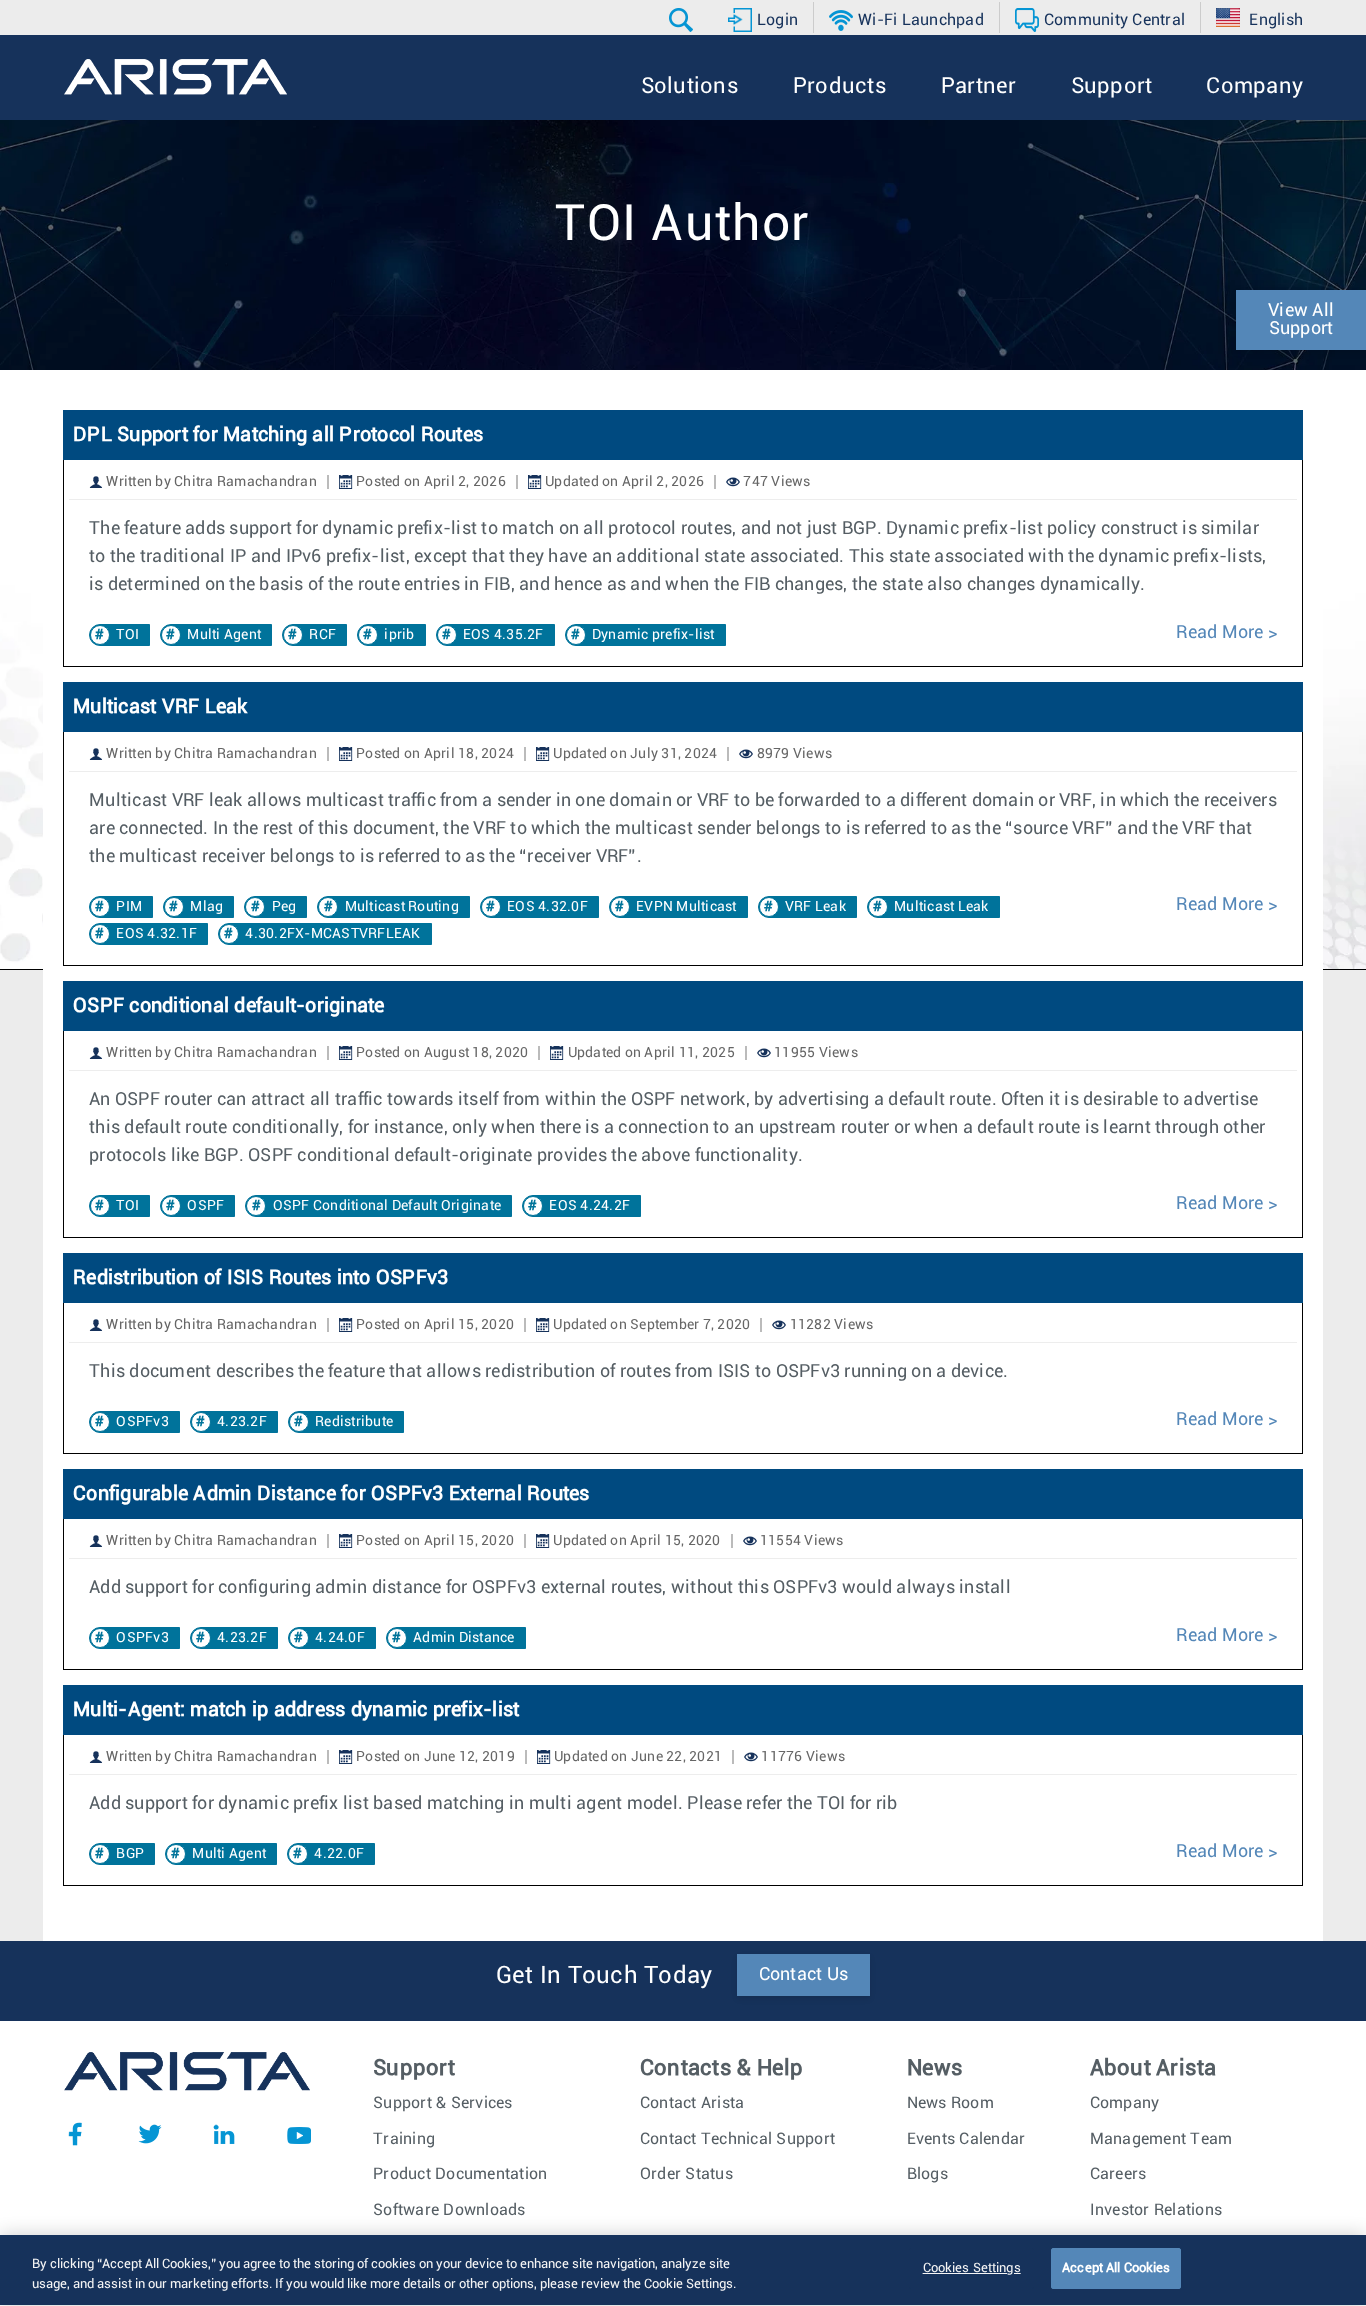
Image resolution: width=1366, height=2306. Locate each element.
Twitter (150, 2134)
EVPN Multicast (686, 907)
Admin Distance (464, 1638)
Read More (1219, 633)
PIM (129, 907)
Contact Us (804, 1975)
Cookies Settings (972, 2268)
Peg (284, 907)
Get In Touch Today (604, 1976)
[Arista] (175, 77)
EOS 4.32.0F (547, 907)
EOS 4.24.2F (589, 1206)
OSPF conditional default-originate (229, 1006)
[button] (683, 20)
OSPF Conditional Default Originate (387, 1206)
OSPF (205, 1206)
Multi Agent (224, 635)
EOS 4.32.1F (156, 934)
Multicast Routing (402, 907)
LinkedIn (224, 2134)
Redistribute (354, 1422)
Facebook (75, 2134)
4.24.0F (340, 1638)
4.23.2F (242, 1422)
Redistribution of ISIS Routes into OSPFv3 (260, 1278)
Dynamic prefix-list (653, 635)
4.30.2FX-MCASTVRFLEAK (332, 934)
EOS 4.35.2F (503, 635)
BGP (130, 1854)
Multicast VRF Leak (160, 707)
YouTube (299, 2134)
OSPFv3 (142, 1422)
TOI (127, 635)
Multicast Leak (941, 907)
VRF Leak (815, 907)
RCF (322, 635)
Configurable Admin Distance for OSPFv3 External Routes (331, 1494)
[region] (683, 2270)
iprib (399, 635)
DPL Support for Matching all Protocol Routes (278, 435)
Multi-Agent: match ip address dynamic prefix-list (296, 1710)
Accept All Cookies (1116, 2268)
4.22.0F (339, 1854)
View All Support (1301, 320)
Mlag (206, 907)
